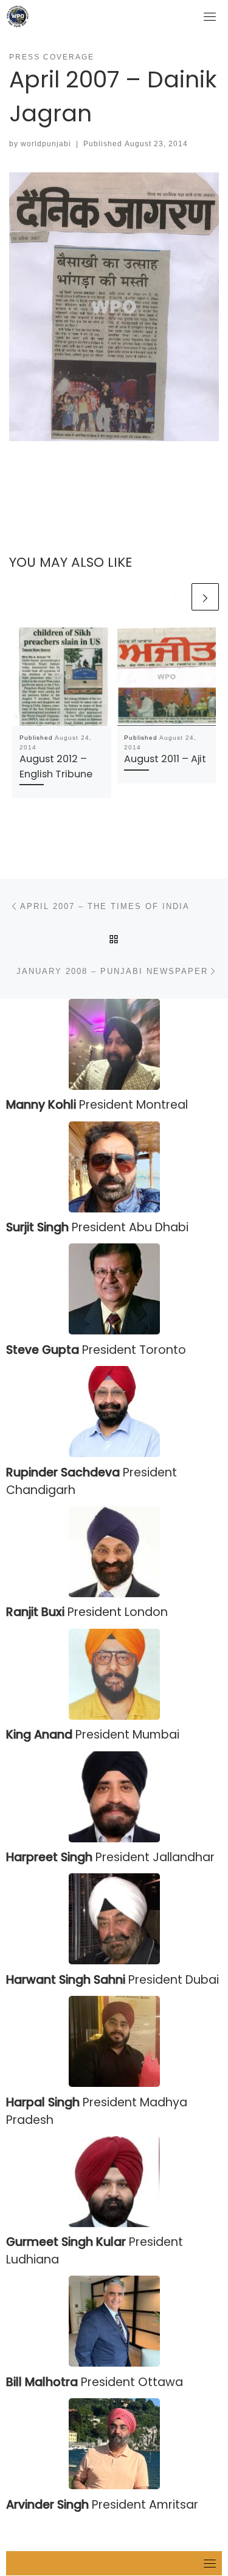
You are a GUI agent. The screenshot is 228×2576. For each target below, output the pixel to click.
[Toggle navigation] (210, 16)
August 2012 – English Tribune (56, 766)
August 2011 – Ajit (165, 759)
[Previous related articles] (175, 597)
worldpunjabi (46, 144)
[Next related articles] (205, 597)
